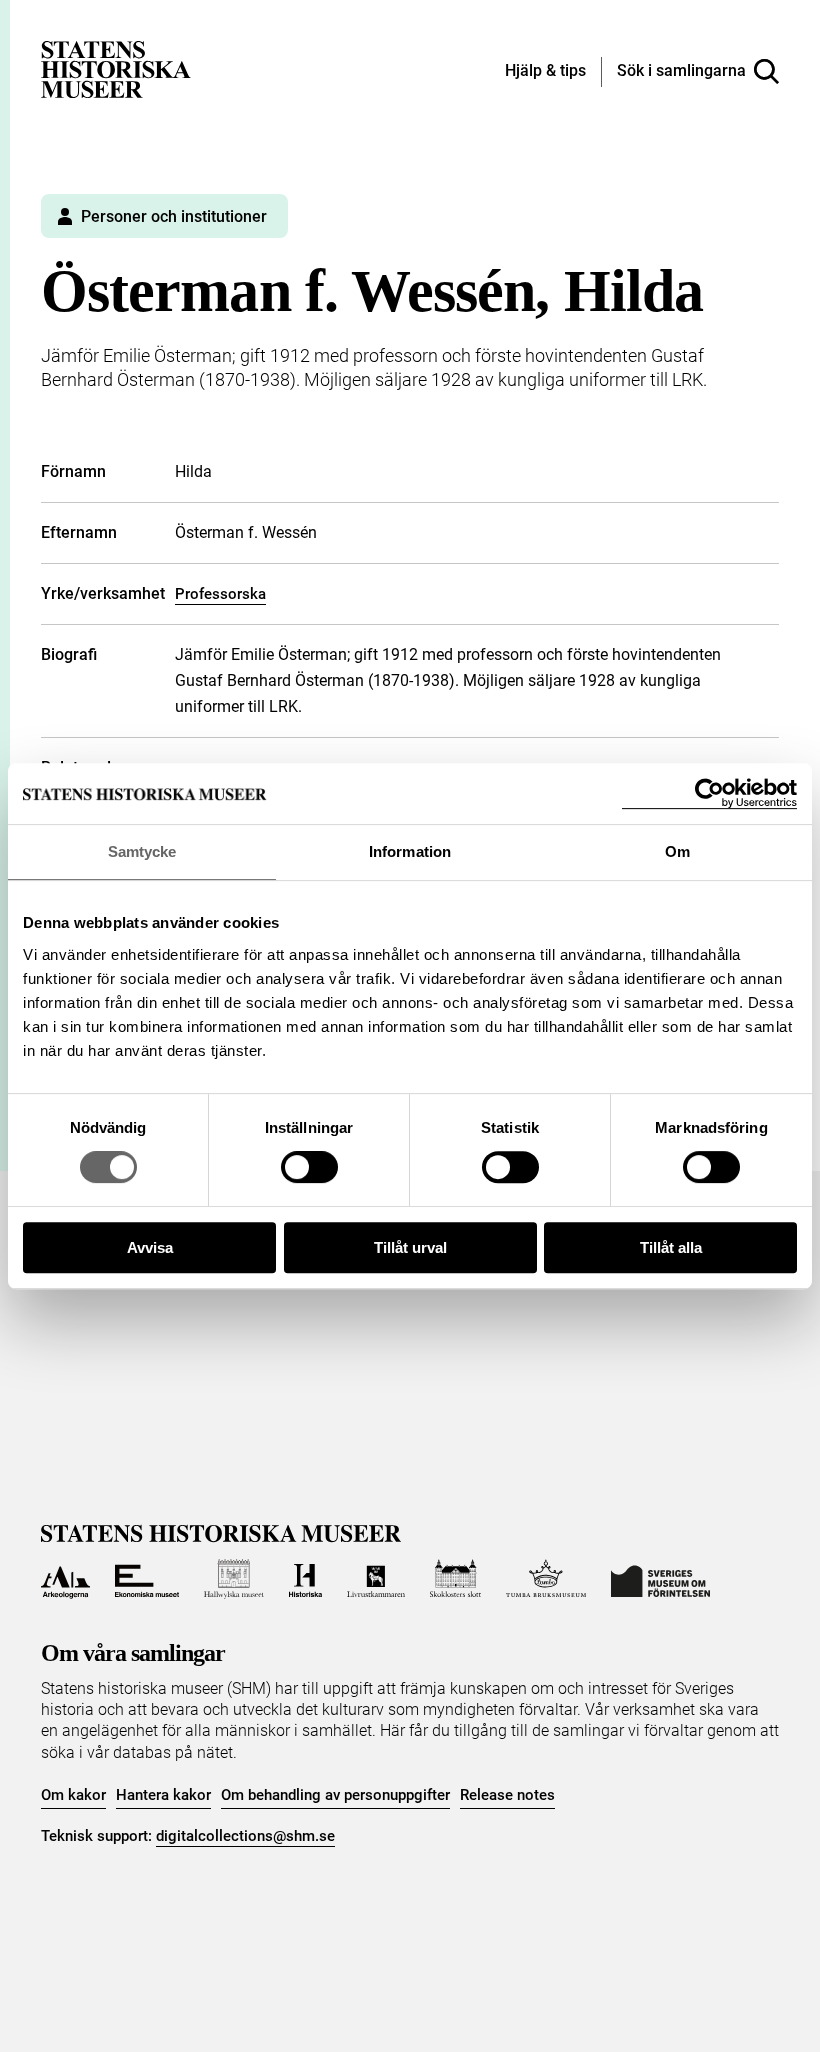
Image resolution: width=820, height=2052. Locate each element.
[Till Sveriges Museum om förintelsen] (660, 1579)
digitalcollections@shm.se (245, 1836)
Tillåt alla (671, 1247)
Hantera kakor (163, 1795)
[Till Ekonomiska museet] (147, 1579)
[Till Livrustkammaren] (376, 1579)
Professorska (220, 594)
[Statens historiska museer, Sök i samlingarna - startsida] (116, 68)
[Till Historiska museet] (305, 1579)
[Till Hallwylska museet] (233, 1579)
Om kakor (73, 1795)
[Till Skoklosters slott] (456, 1579)
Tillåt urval (410, 1247)
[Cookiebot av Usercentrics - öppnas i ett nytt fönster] (709, 793)
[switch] (309, 1167)
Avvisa (150, 1247)
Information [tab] (410, 851)
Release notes (507, 1795)
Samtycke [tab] (142, 851)
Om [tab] (677, 851)
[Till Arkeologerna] (65, 1579)
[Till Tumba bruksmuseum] (546, 1579)
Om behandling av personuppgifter (335, 1795)
